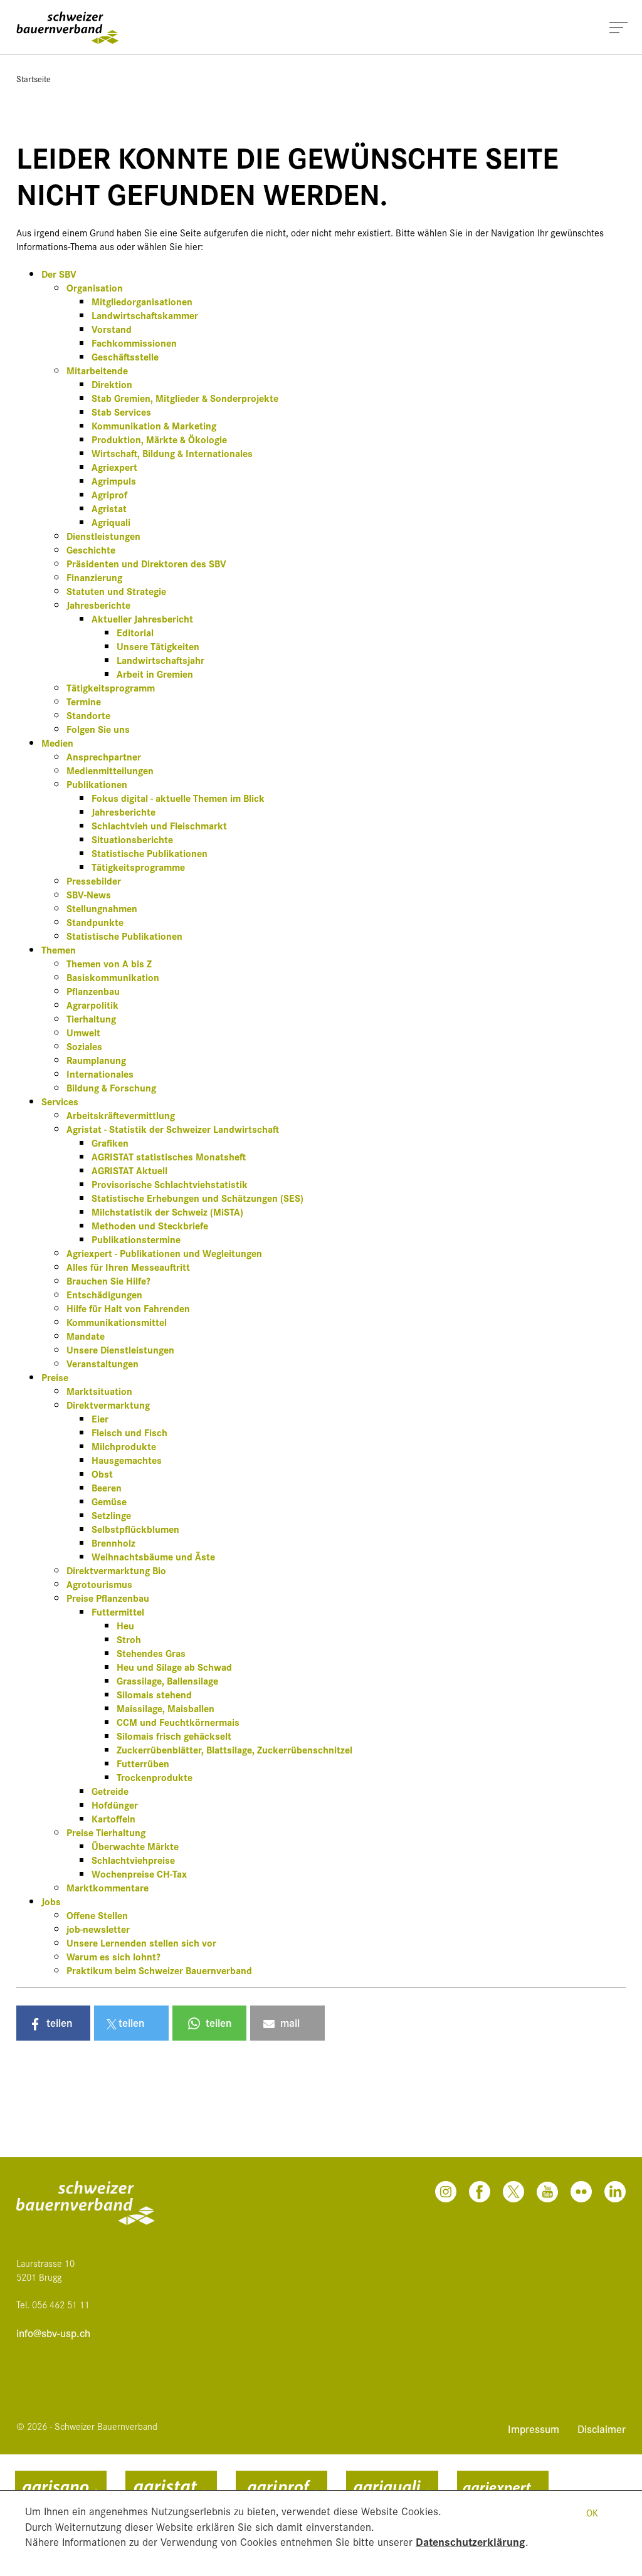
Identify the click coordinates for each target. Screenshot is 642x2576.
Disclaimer (602, 2428)
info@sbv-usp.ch (53, 2333)
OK (592, 2512)
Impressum (535, 2428)
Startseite (34, 78)
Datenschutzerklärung (471, 2541)
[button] (53, 2023)
